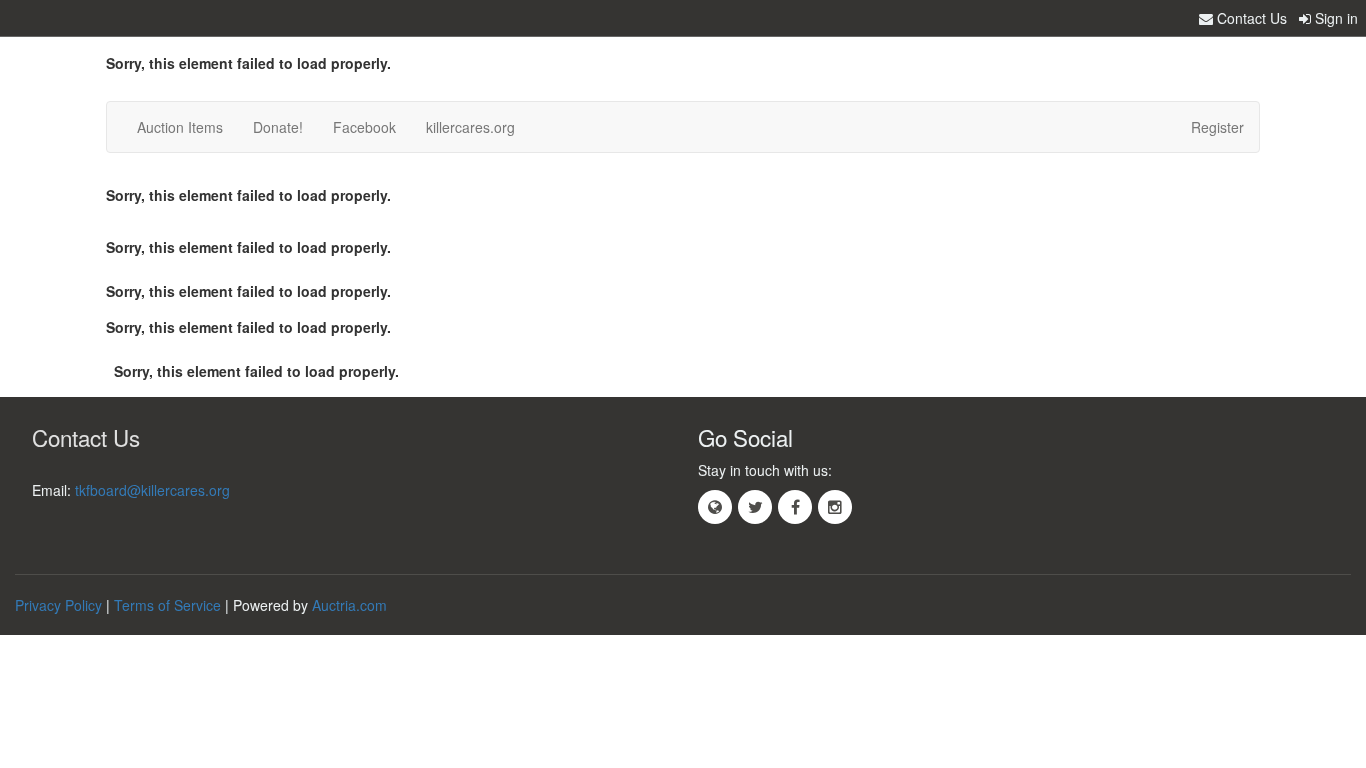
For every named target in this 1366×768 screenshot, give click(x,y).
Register (1217, 127)
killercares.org (470, 127)
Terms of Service (167, 605)
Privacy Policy (58, 605)
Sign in (1334, 18)
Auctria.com (349, 605)
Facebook (364, 127)
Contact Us (1250, 18)
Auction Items (180, 127)
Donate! (278, 127)
